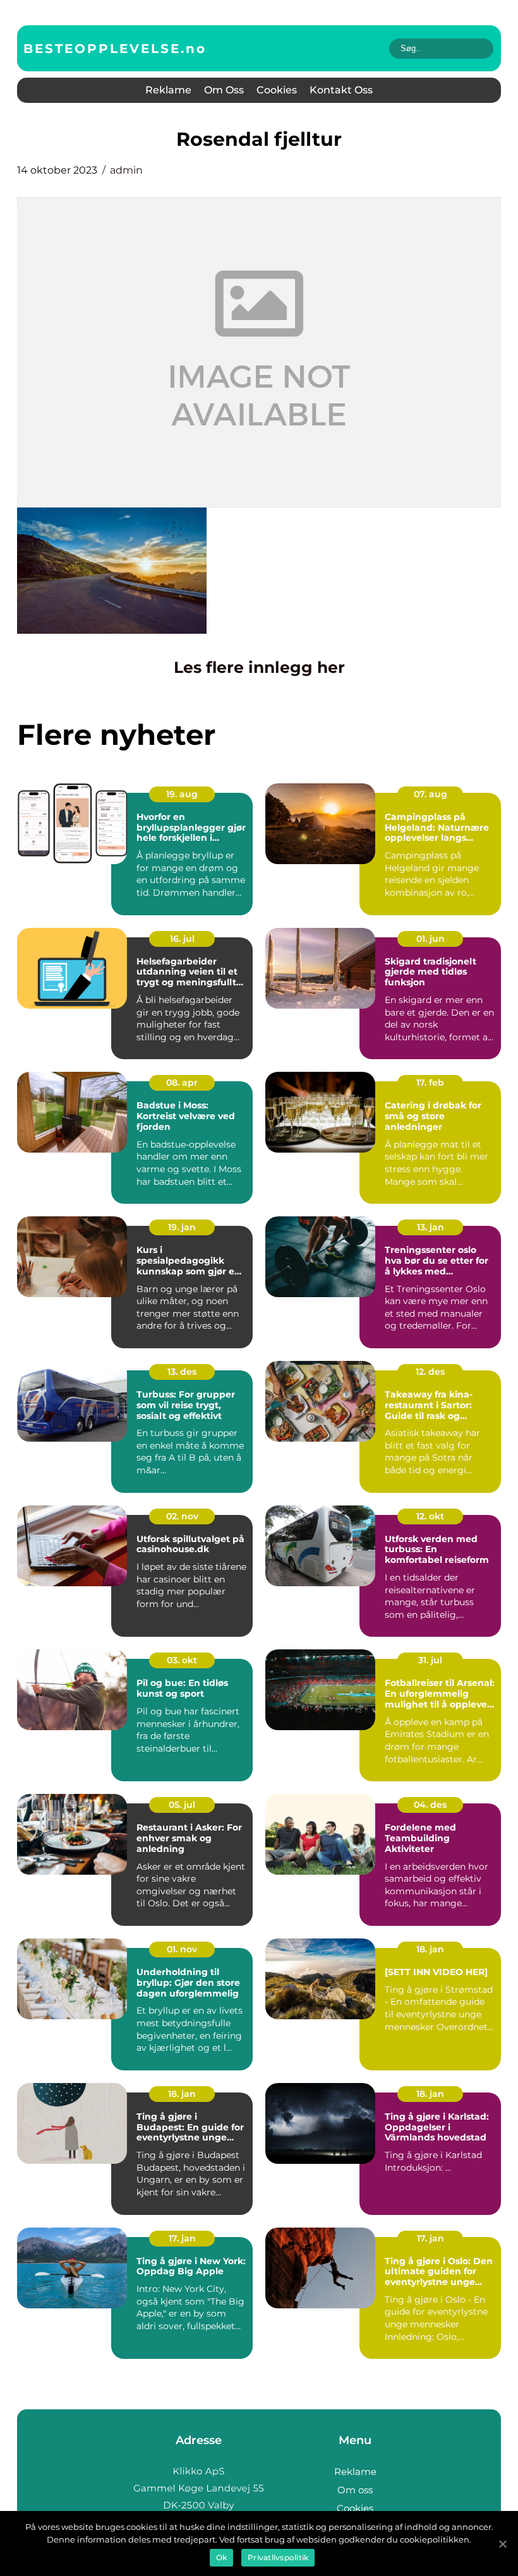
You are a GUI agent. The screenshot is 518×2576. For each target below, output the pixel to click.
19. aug (182, 794)
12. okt (430, 1516)
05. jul (182, 1805)
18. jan (430, 1949)
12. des (430, 1372)
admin (126, 170)
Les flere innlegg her (259, 667)
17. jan (182, 2238)
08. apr (182, 1083)
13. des (182, 1372)
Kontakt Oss (341, 90)
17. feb (430, 1083)
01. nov (182, 1949)
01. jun (431, 939)
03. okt (182, 1660)
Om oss (224, 90)
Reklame (168, 90)
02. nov (182, 1516)
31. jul (430, 1660)
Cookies (277, 90)
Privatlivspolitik (278, 2557)
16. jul (182, 939)
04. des (430, 1805)
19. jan (182, 1227)
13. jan (431, 1227)
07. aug (431, 794)
